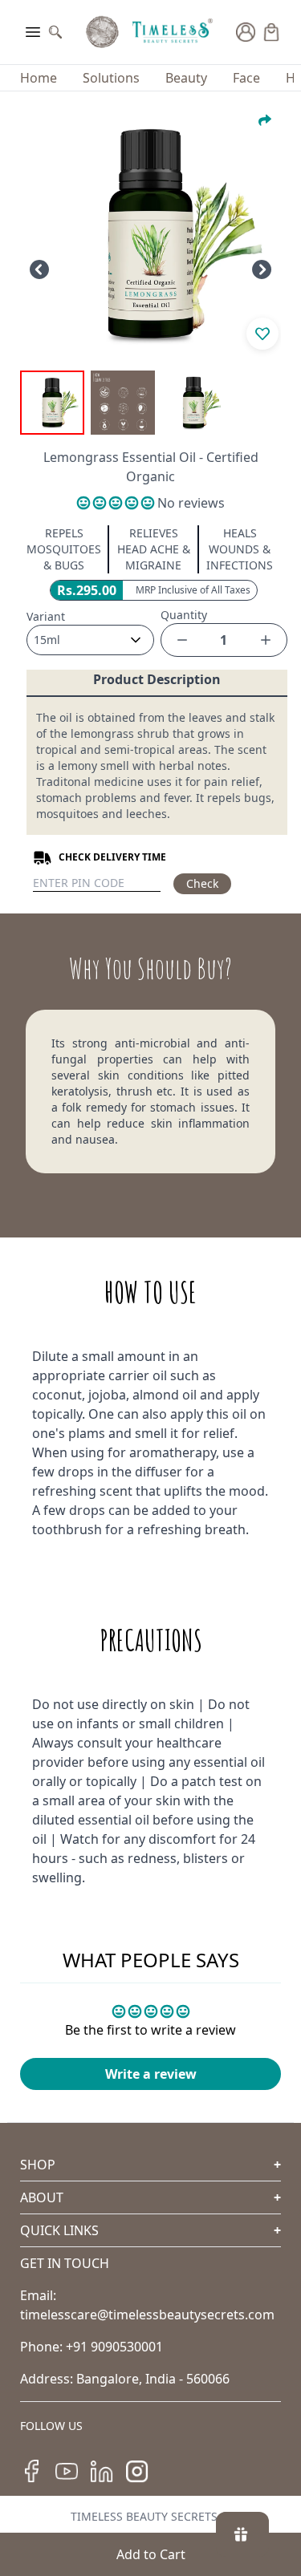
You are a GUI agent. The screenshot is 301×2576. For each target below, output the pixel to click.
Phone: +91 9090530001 (92, 2347)
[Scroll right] (262, 269)
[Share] (265, 120)
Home (39, 78)
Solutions (111, 78)
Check (202, 883)
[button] (117, 503)
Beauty (186, 78)
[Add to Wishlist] (262, 334)
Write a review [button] (151, 2074)
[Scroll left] (39, 269)
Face (246, 78)
